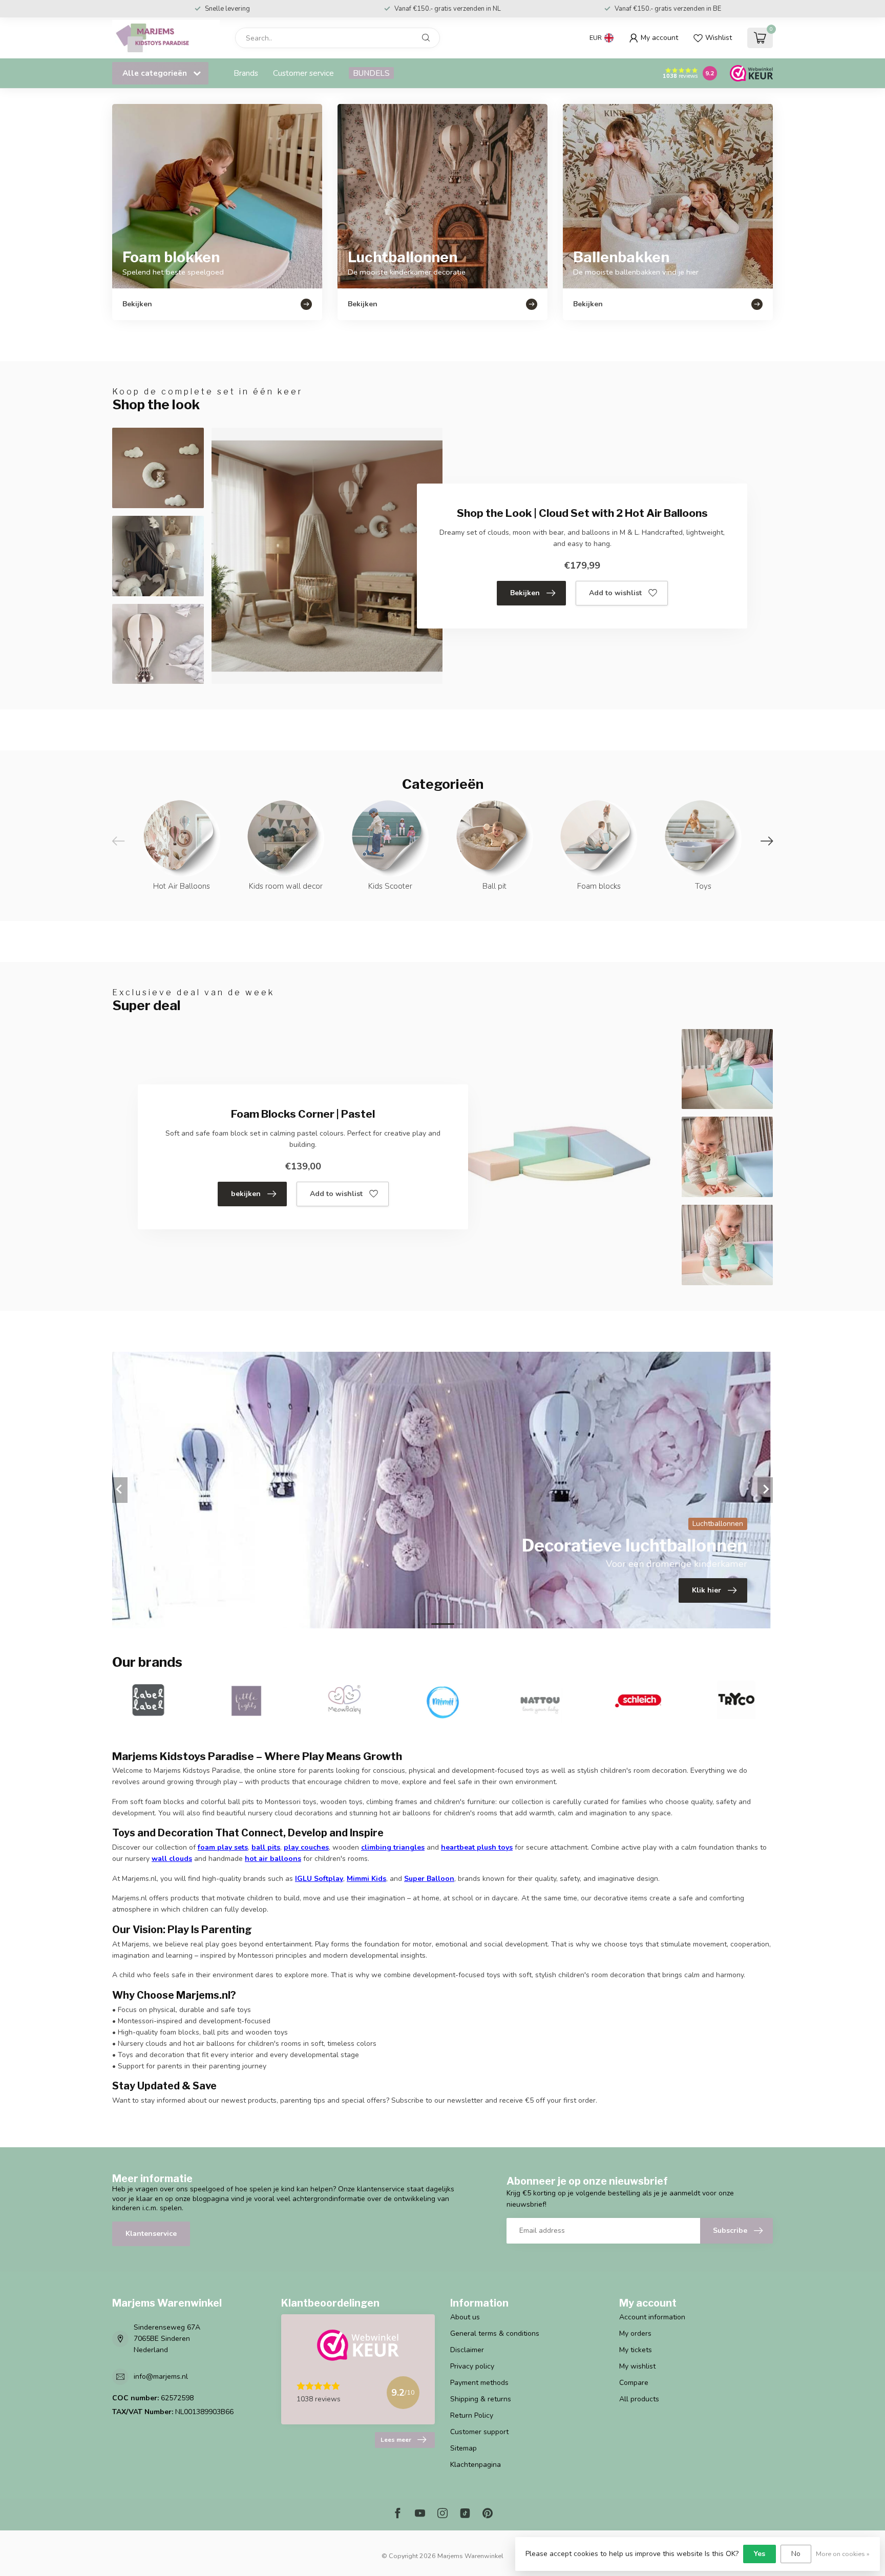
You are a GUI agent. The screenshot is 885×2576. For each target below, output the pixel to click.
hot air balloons (273, 1859)
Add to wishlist (615, 593)
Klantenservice (151, 2234)
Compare (634, 2383)
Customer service (303, 73)
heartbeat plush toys (477, 1847)
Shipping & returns (481, 2399)
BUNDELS (371, 73)
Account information (652, 2317)
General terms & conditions (495, 2333)
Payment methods (479, 2383)
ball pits (266, 1847)
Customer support (479, 2432)
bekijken (246, 1194)
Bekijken (525, 593)
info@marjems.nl (161, 2376)
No (796, 2554)
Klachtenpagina (476, 2465)
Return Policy (472, 2415)
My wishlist (637, 2366)
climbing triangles (393, 1847)
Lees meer (396, 2440)
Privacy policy (472, 2366)
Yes (760, 2554)
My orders (635, 2333)
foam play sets (223, 1847)
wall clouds (172, 1859)
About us (465, 2317)
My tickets (636, 2350)
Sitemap (463, 2448)
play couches (306, 1847)
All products (639, 2399)
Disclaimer (467, 2350)
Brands (246, 73)
